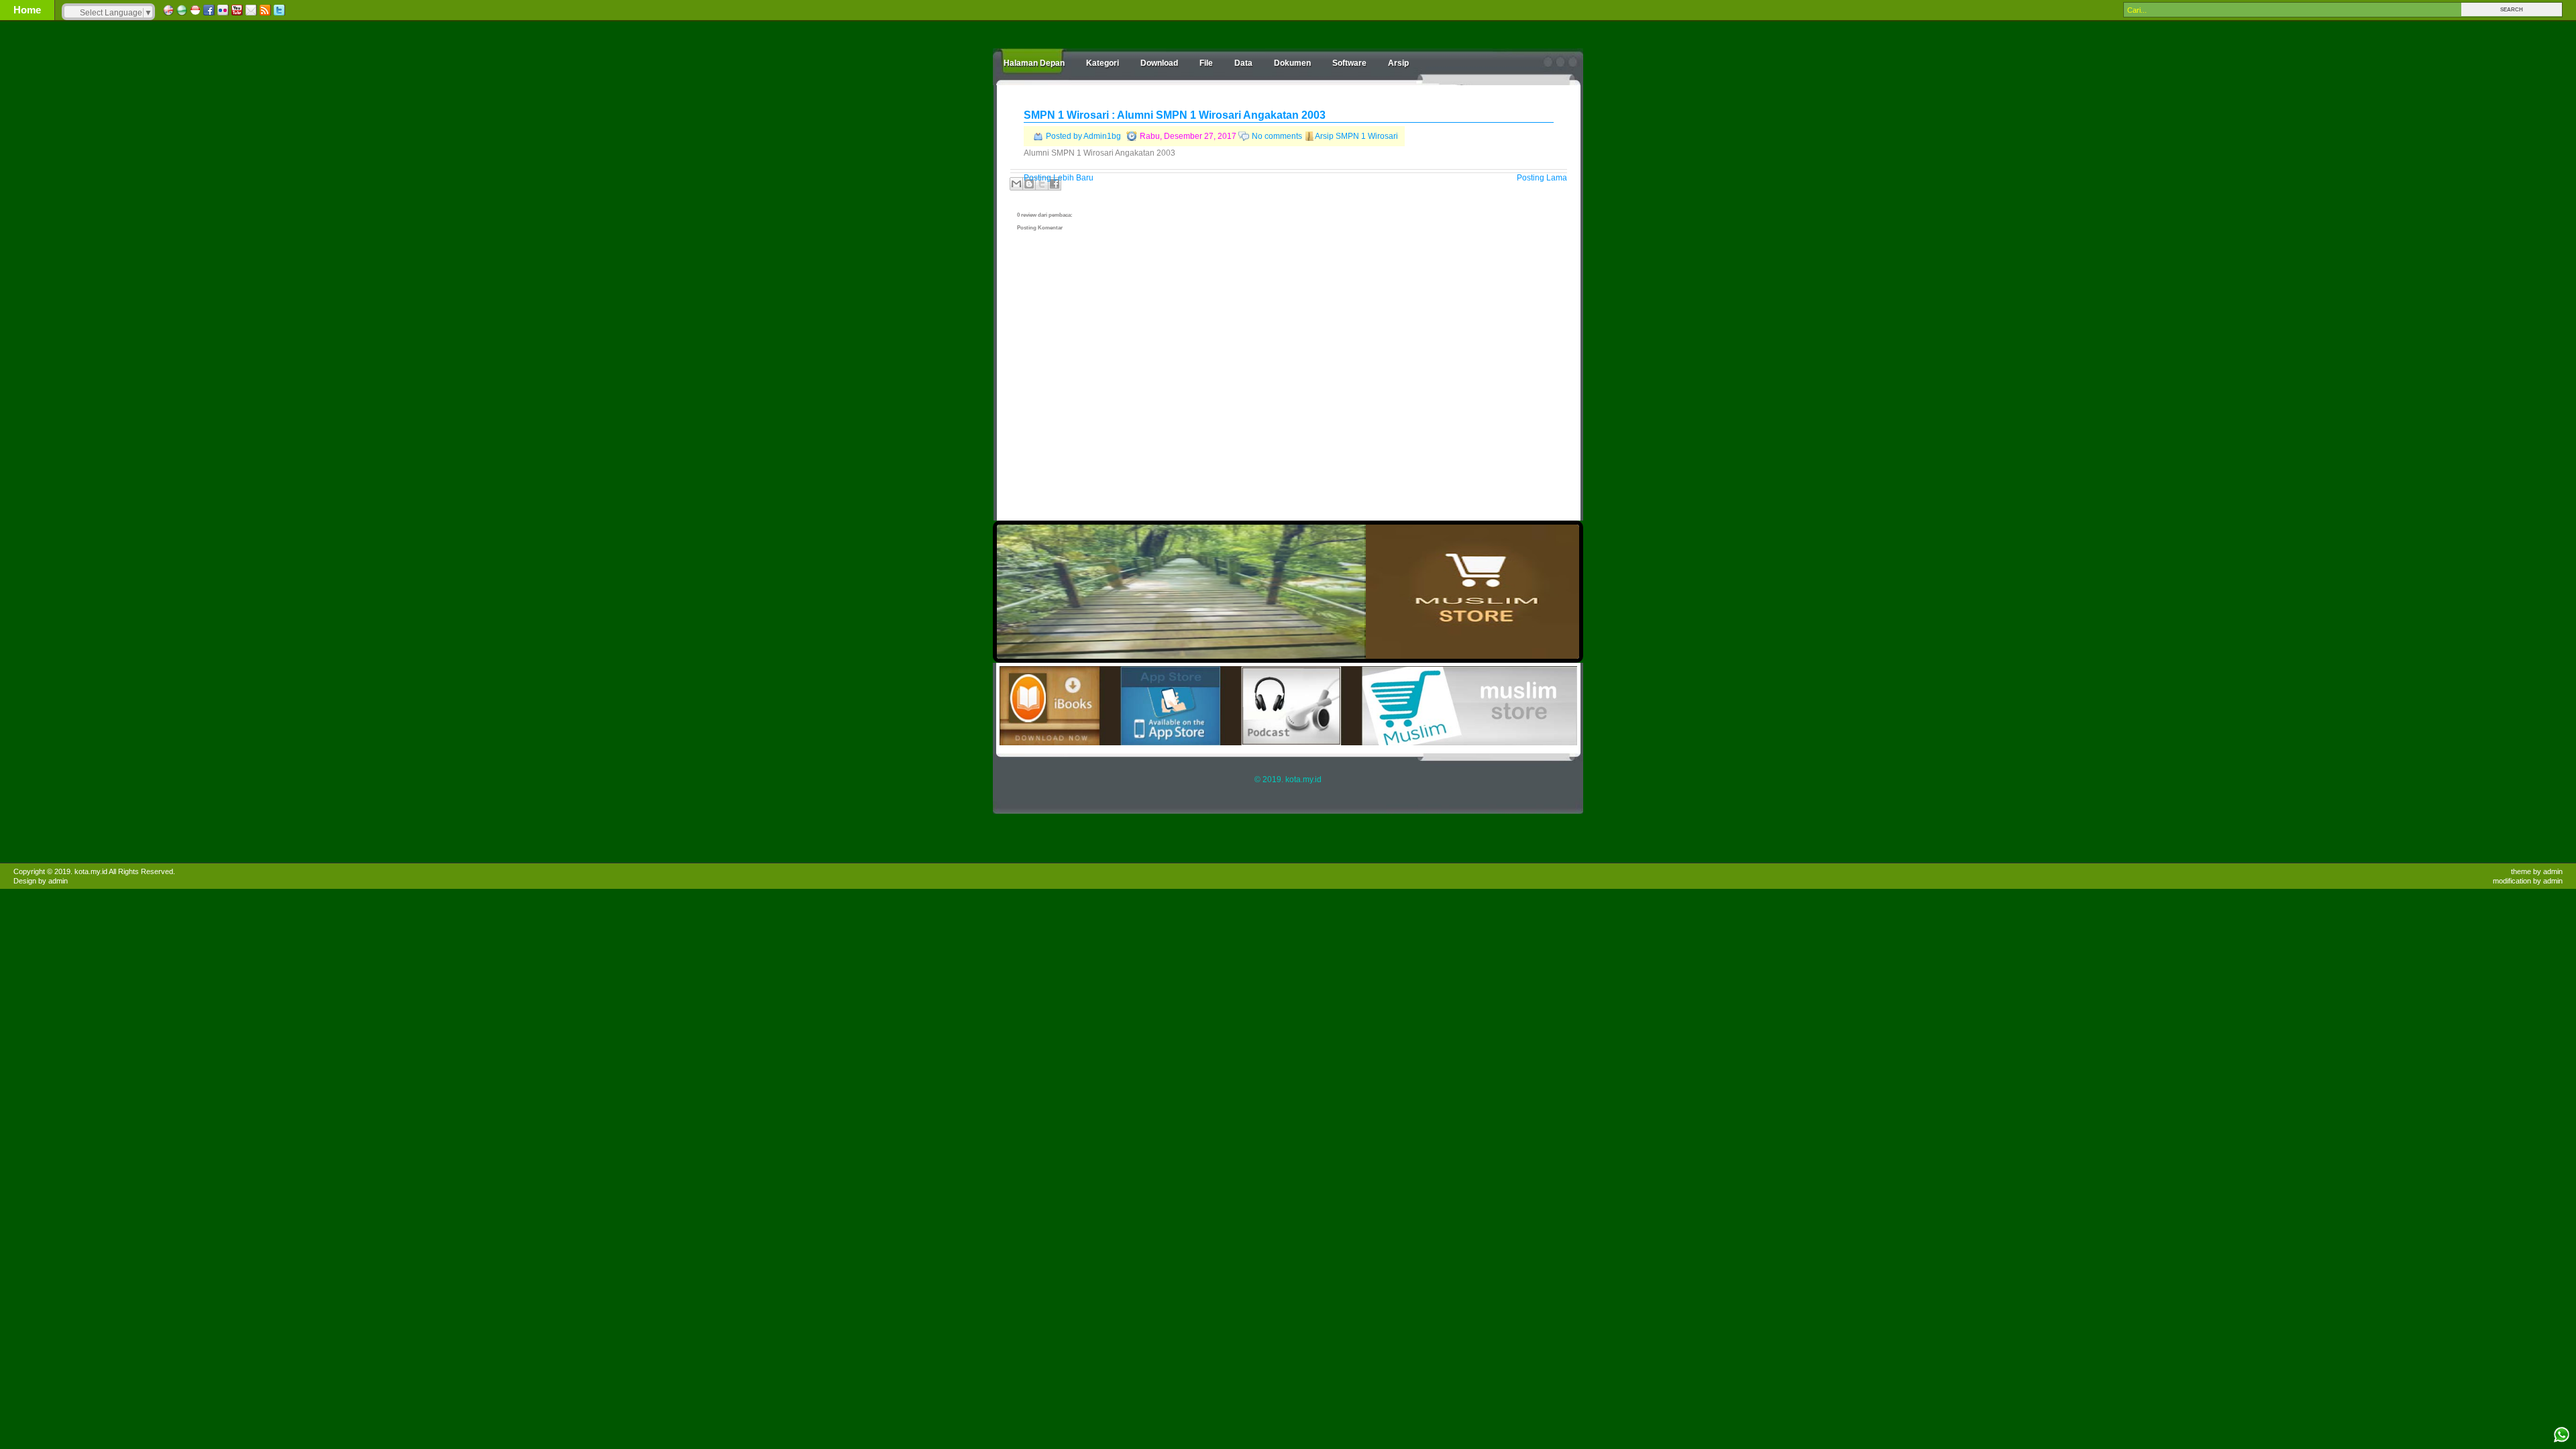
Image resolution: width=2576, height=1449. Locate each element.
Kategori (1103, 63)
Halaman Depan (1034, 63)
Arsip (1398, 63)
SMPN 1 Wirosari (1367, 136)
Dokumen (1292, 63)
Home (27, 10)
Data (1243, 63)
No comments (1277, 136)
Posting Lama (1542, 178)
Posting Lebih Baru (1059, 178)
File (1206, 63)
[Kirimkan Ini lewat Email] (1016, 184)
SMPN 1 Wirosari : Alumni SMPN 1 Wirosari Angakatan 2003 (1175, 115)
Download (1159, 63)
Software (1349, 63)
